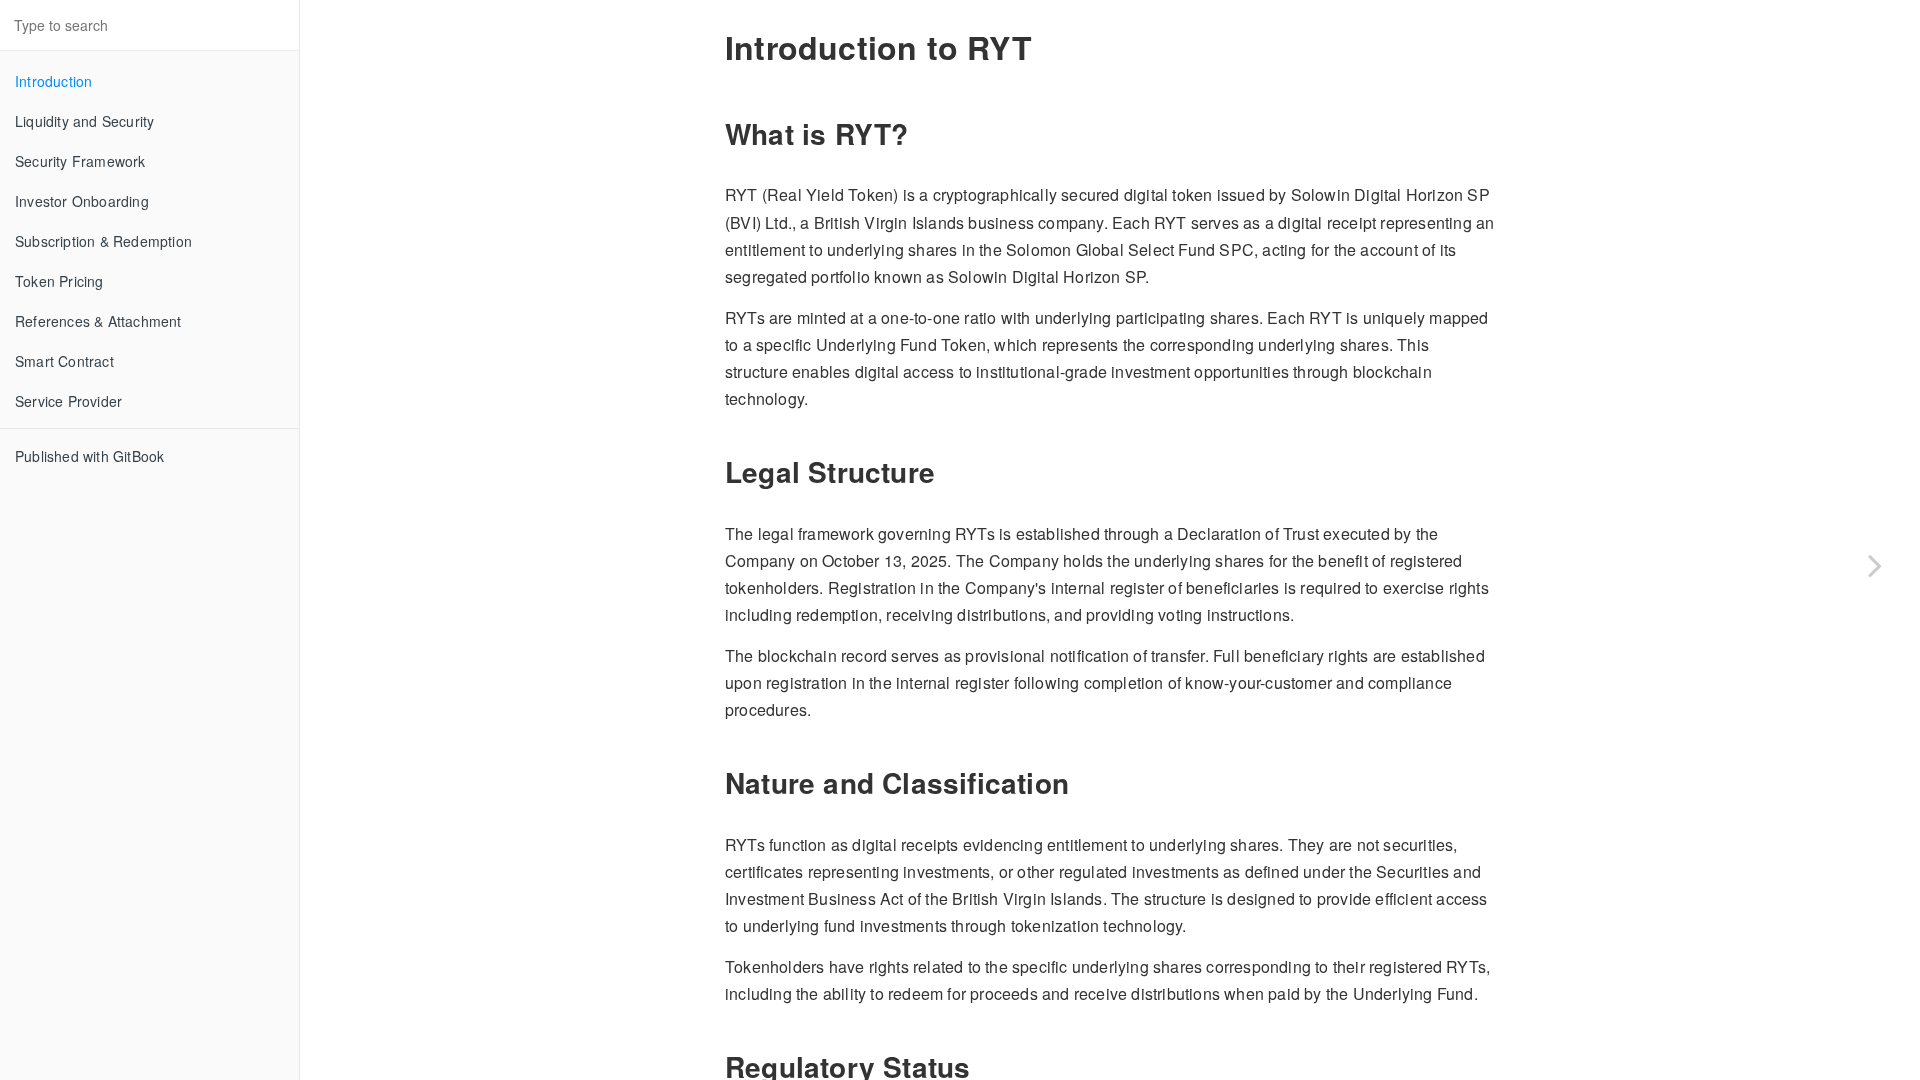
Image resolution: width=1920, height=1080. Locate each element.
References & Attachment (98, 321)
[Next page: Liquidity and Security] (1875, 565)
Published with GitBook (89, 456)
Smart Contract (64, 361)
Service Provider (68, 401)
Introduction (53, 81)
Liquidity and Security (84, 121)
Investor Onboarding (82, 201)
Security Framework (80, 161)
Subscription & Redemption (103, 241)
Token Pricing (59, 281)
